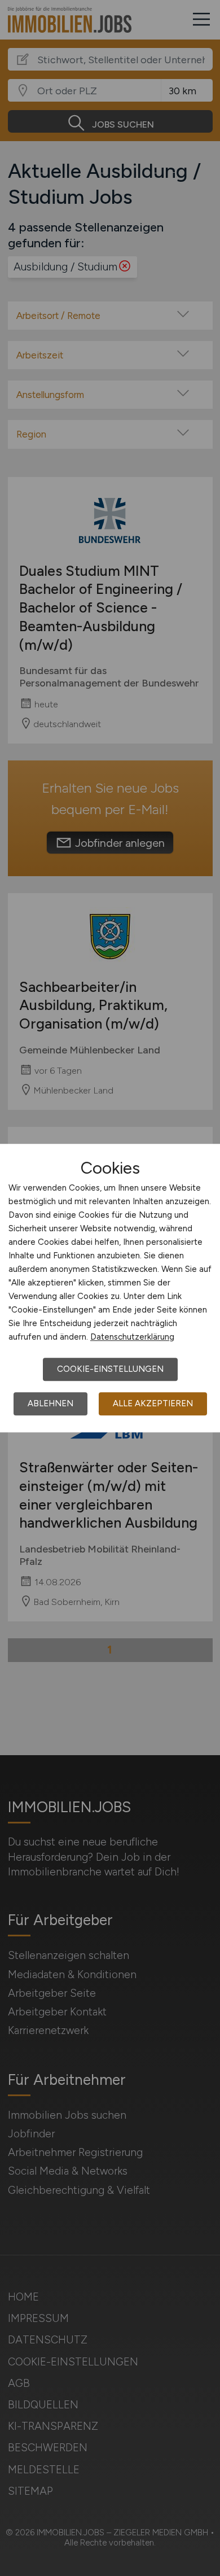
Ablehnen (50, 1403)
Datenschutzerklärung (132, 1337)
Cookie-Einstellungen (110, 1369)
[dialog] (110, 1288)
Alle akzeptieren (153, 1403)
